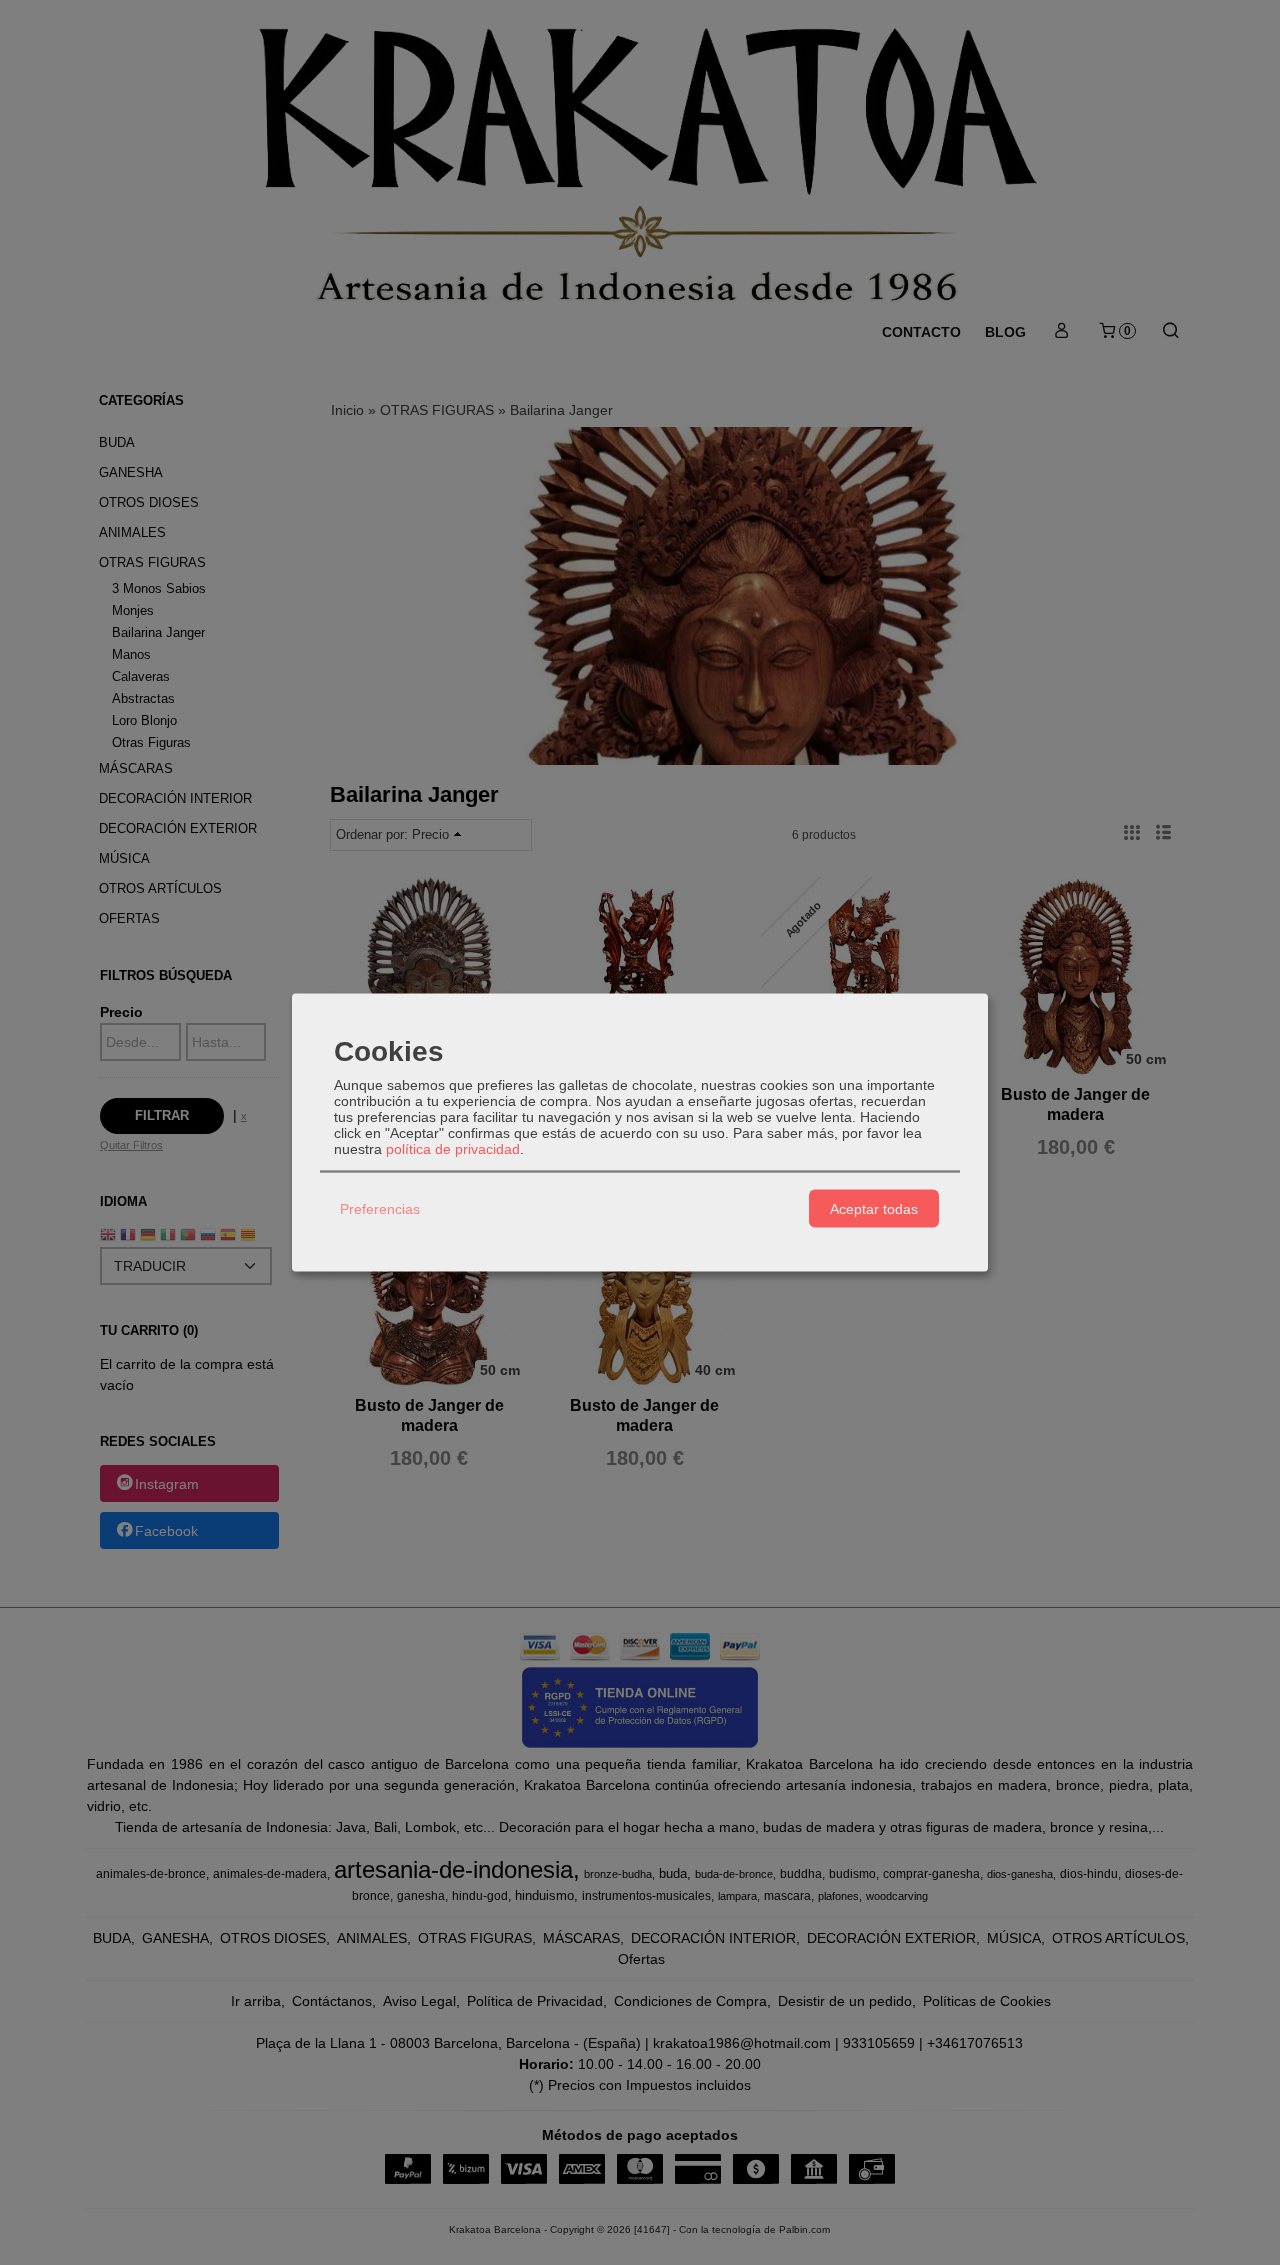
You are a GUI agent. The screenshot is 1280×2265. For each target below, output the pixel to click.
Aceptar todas (874, 1208)
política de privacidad (453, 1149)
